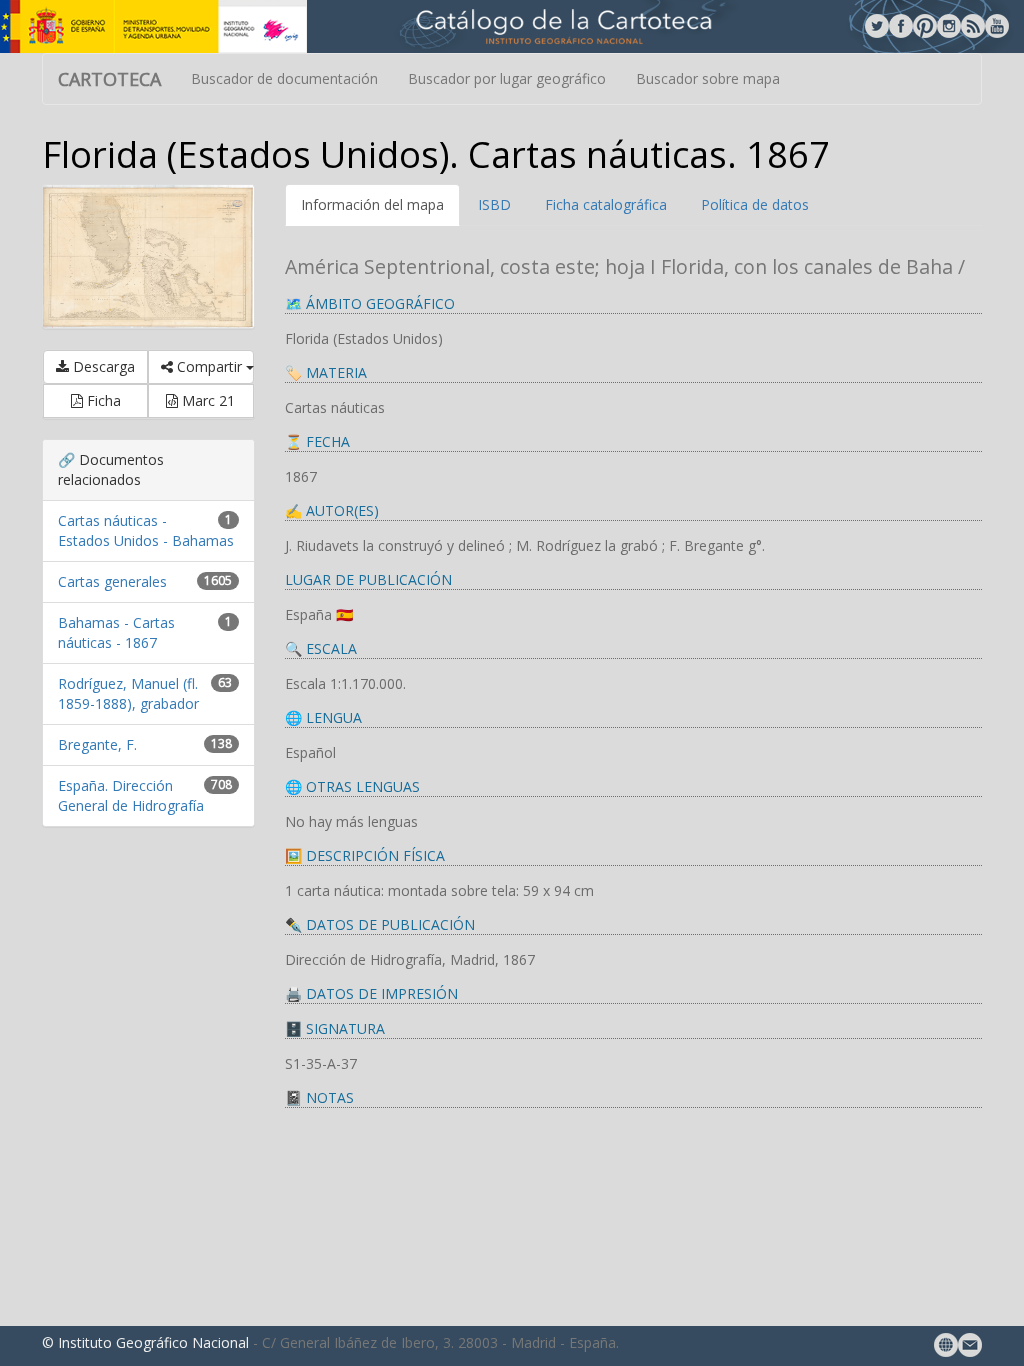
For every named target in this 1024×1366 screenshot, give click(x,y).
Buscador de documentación (284, 78)
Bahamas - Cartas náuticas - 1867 (116, 632)
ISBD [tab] (494, 204)
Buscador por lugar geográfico (507, 78)
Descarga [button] (102, 366)
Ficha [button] (102, 400)
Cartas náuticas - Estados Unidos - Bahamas (146, 530)
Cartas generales (112, 581)
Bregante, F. (97, 744)
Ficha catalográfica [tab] (606, 204)
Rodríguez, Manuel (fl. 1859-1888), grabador (128, 693)
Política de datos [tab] (755, 204)
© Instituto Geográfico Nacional (145, 1342)
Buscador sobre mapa (708, 78)
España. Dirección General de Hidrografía (131, 795)
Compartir (209, 366)
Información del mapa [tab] (372, 204)
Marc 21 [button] (206, 400)
